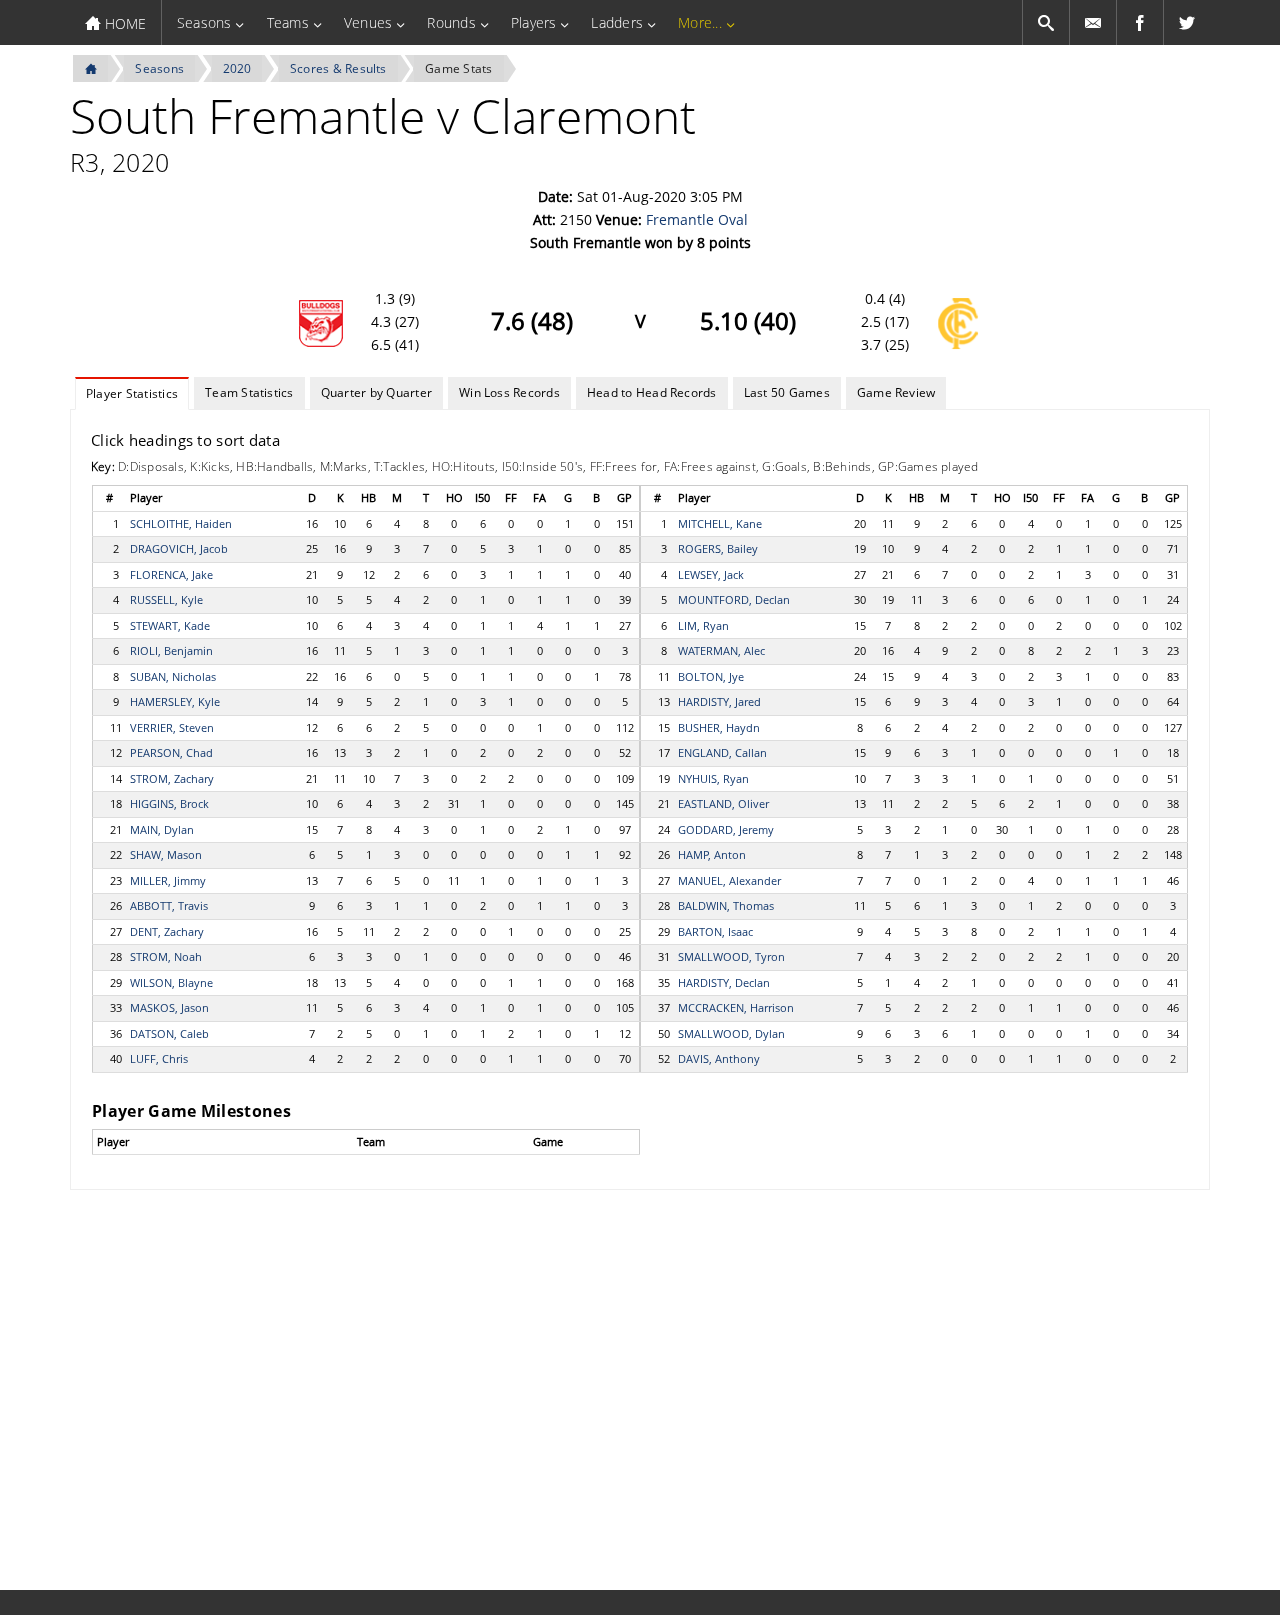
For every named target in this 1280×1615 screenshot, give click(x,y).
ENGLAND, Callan (722, 752)
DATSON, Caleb (169, 1033)
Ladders (617, 22)
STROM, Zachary (172, 778)
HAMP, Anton (712, 854)
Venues (368, 22)
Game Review (896, 392)
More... (700, 22)
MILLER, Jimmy (168, 880)
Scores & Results (338, 68)
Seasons (204, 22)
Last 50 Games (787, 392)
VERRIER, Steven (172, 727)
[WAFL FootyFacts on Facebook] (1140, 22)
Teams (288, 22)
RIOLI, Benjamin (171, 650)
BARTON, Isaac (715, 931)
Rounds (451, 22)
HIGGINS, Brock (169, 803)
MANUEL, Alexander (729, 880)
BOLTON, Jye (711, 676)
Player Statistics (132, 393)
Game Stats (458, 68)
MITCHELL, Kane (720, 523)
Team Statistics (249, 392)
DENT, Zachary (167, 931)
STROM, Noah (166, 956)
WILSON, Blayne (171, 982)
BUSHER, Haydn (719, 727)
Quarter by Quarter (376, 392)
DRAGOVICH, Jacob (179, 548)
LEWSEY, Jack (711, 574)
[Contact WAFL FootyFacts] (1093, 22)
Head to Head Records (652, 392)
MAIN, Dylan (162, 829)
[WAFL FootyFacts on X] (1187, 22)
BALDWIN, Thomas (726, 905)
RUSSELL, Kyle (166, 599)
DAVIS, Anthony (719, 1058)
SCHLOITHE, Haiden (181, 523)
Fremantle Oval (697, 219)
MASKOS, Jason (169, 1007)
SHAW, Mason (166, 854)
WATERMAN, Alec (721, 650)
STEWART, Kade (170, 625)
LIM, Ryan (703, 625)
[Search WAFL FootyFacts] (1046, 22)
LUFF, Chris (159, 1058)
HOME (123, 23)
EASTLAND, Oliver (723, 803)
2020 (237, 68)
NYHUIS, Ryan (713, 778)
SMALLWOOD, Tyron (731, 956)
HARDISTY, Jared (719, 701)
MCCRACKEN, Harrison (736, 1007)
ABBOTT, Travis (169, 905)
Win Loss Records (509, 392)
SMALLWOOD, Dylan (731, 1033)
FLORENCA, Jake (171, 574)
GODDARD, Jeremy (726, 829)
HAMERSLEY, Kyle (175, 701)
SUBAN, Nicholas (173, 676)
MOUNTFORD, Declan (734, 599)
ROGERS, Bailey (718, 548)
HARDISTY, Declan (724, 982)
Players (534, 22)
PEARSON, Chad (171, 752)
